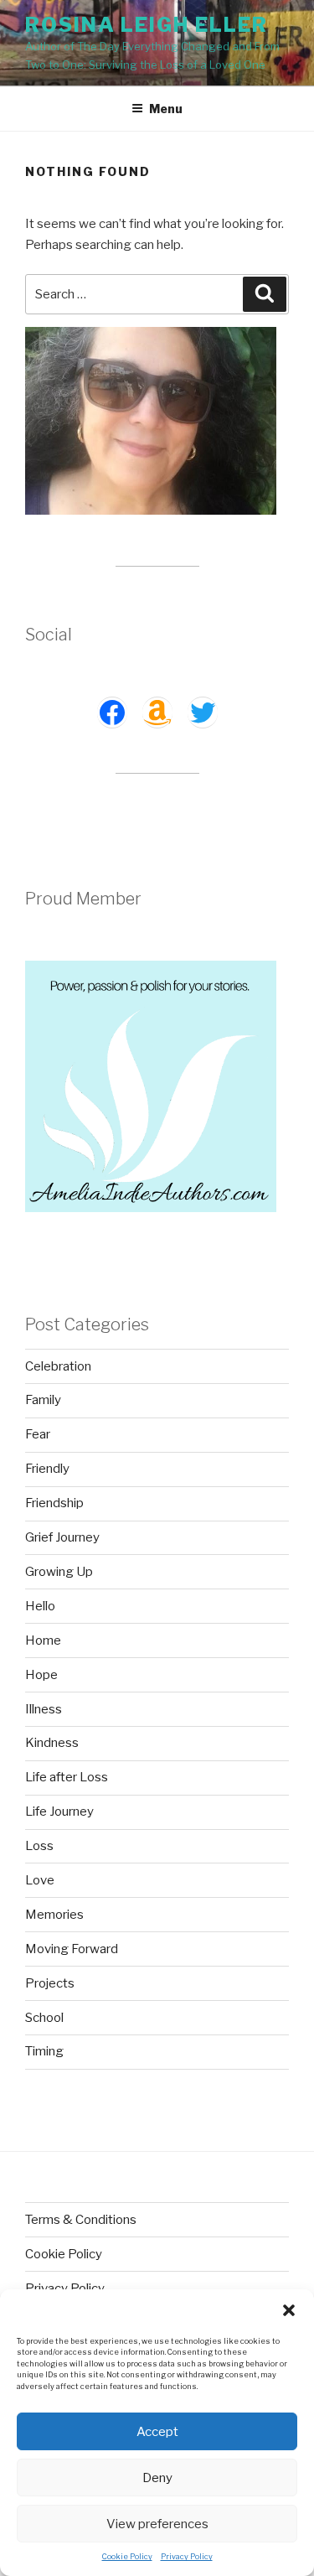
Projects (50, 1983)
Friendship (54, 1503)
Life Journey (59, 1811)
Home (43, 1640)
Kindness (52, 1743)
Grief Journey (62, 1537)
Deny (157, 2478)
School (44, 2018)
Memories (54, 1915)
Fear (38, 1434)
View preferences (157, 2524)
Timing (44, 2051)
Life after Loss (67, 1777)
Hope (41, 1675)
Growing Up (59, 1572)
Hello (40, 1606)
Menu (166, 109)
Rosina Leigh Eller (147, 25)
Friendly (47, 1469)
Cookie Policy (127, 2556)
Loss (39, 1846)
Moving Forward (72, 1949)
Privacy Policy (187, 2556)
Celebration (58, 1366)
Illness (44, 1709)
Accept (157, 2432)
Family (43, 1400)
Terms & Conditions (81, 2220)
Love (40, 1880)
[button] (289, 2310)
